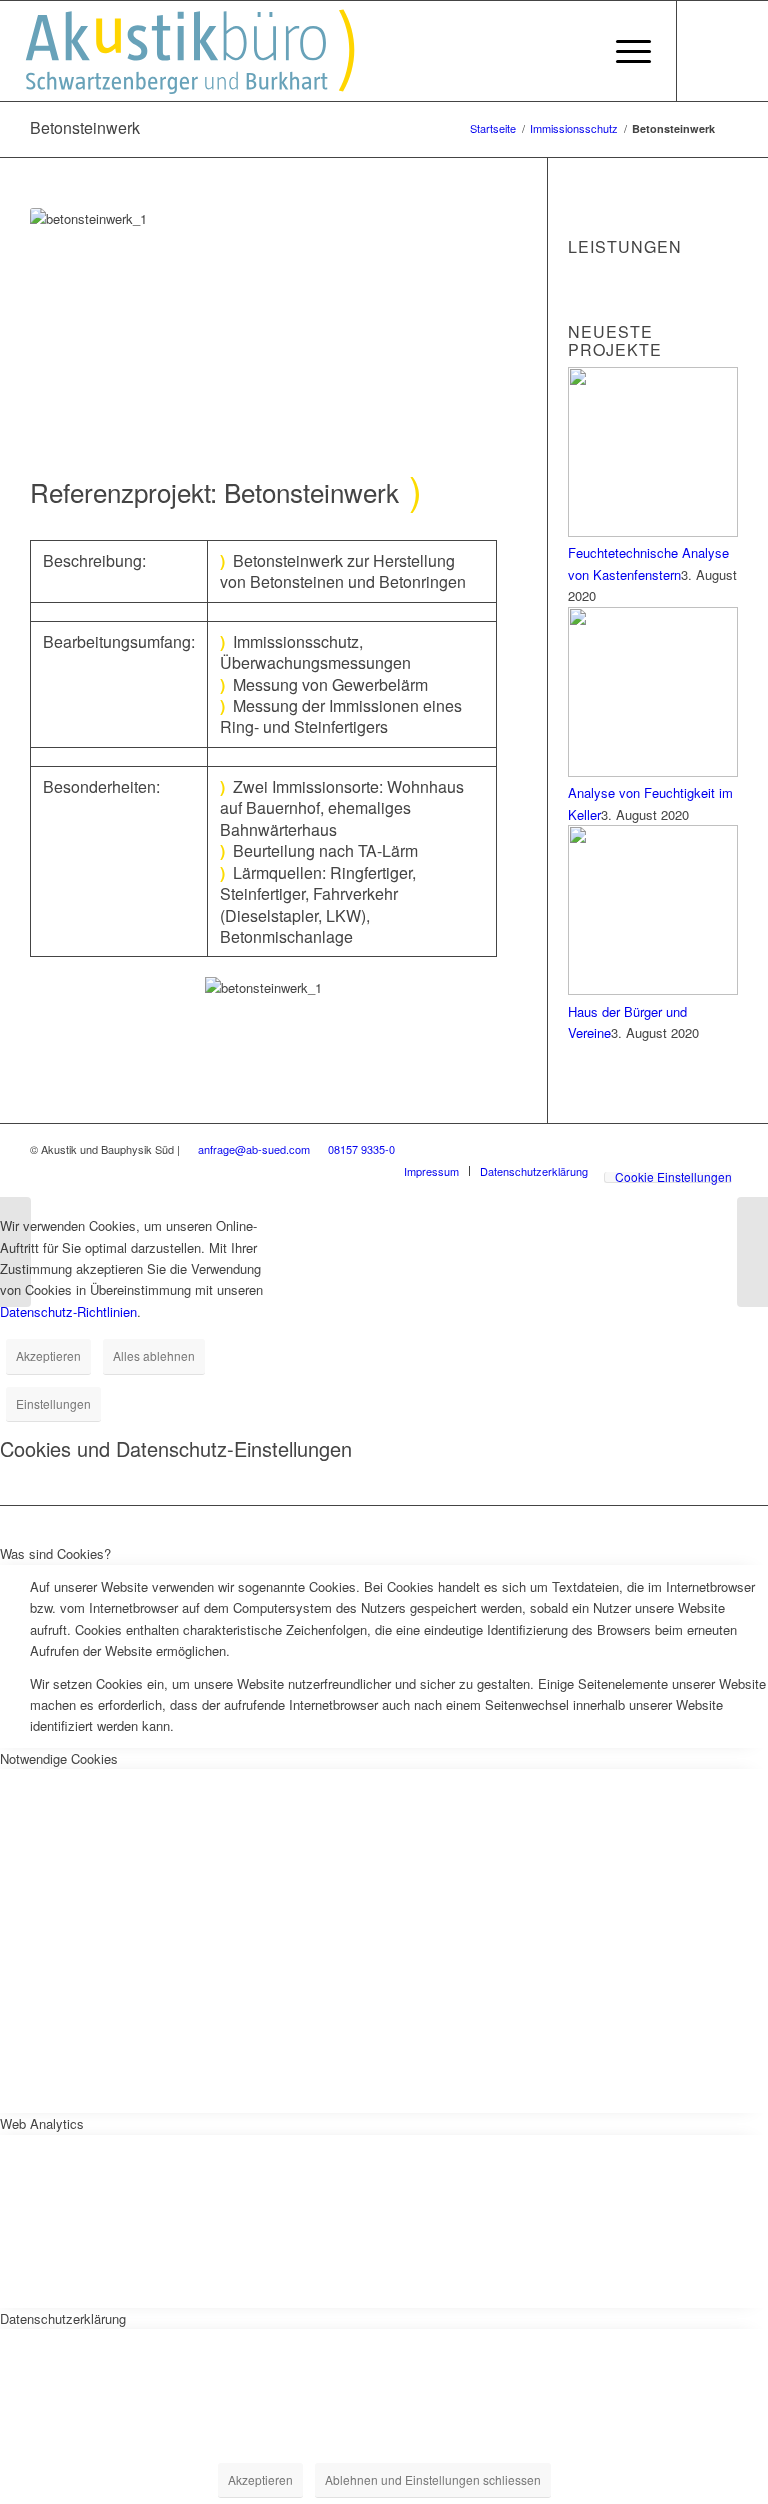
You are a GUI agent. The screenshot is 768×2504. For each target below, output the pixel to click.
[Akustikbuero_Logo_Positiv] (215, 51)
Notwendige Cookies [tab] (59, 1758)
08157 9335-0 (361, 1149)
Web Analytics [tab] (42, 2123)
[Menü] (628, 51)
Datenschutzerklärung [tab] (63, 2318)
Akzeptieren (48, 1355)
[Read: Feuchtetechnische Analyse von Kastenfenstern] (653, 531)
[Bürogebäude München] (752, 1252)
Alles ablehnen (154, 1355)
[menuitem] (589, 51)
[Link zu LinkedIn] (738, 50)
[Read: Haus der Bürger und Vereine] (653, 989)
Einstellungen (53, 1403)
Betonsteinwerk (85, 127)
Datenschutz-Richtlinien (68, 1311)
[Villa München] (15, 1252)
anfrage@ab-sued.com (254, 1149)
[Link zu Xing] (708, 50)
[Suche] (589, 51)
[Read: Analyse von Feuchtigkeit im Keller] (653, 771)
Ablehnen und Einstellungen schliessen (433, 2479)
